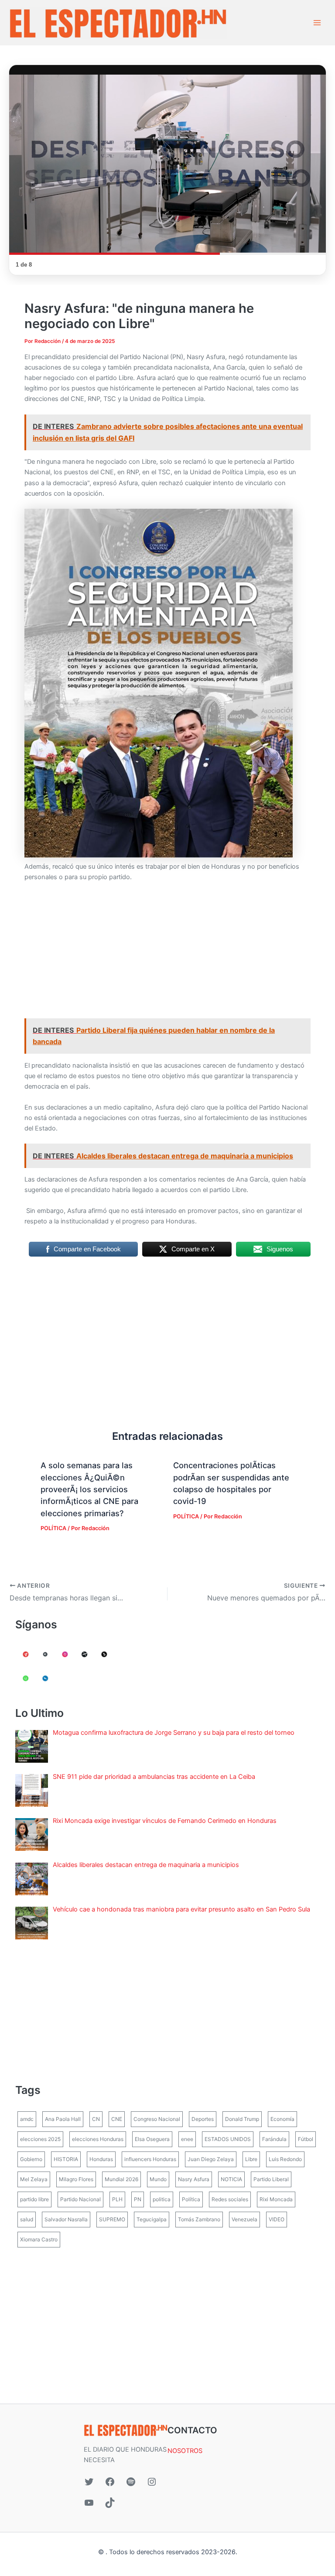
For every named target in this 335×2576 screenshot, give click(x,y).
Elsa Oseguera (152, 2139)
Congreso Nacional (157, 2119)
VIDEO (277, 2219)
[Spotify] (131, 2482)
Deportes (203, 2119)
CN (96, 2119)
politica (162, 2199)
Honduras (101, 2159)
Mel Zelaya (34, 2179)
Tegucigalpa (152, 2219)
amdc (27, 2119)
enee (187, 2139)
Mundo (158, 2179)
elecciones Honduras (98, 2139)
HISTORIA (66, 2159)
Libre (251, 2159)
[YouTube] (89, 2503)
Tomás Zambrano (199, 2219)
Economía (282, 2119)
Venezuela (244, 2219)
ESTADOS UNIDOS (228, 2139)
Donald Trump (242, 2119)
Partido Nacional (80, 2199)
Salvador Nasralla (66, 2219)
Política (191, 2199)
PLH (117, 2199)
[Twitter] (89, 2482)
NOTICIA (231, 2179)
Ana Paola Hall (63, 2119)
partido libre (34, 2199)
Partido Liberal (271, 2179)
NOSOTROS (185, 2451)
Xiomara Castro (39, 2239)
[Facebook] (110, 2482)
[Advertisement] (167, 954)
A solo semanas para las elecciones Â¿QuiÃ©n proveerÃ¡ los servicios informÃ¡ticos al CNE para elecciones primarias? (89, 1489)
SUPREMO (112, 2219)
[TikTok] (110, 2503)
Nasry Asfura (194, 2179)
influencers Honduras (150, 2159)
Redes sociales (230, 2199)
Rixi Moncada (276, 2199)
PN (138, 2199)
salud (27, 2219)
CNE (117, 2119)
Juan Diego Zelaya (211, 2159)
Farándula (274, 2139)
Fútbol (306, 2139)
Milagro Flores (76, 2179)
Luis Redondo (285, 2159)
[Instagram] (152, 2482)
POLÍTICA (53, 1528)
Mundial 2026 (121, 2179)
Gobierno (31, 2159)
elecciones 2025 (40, 2139)
